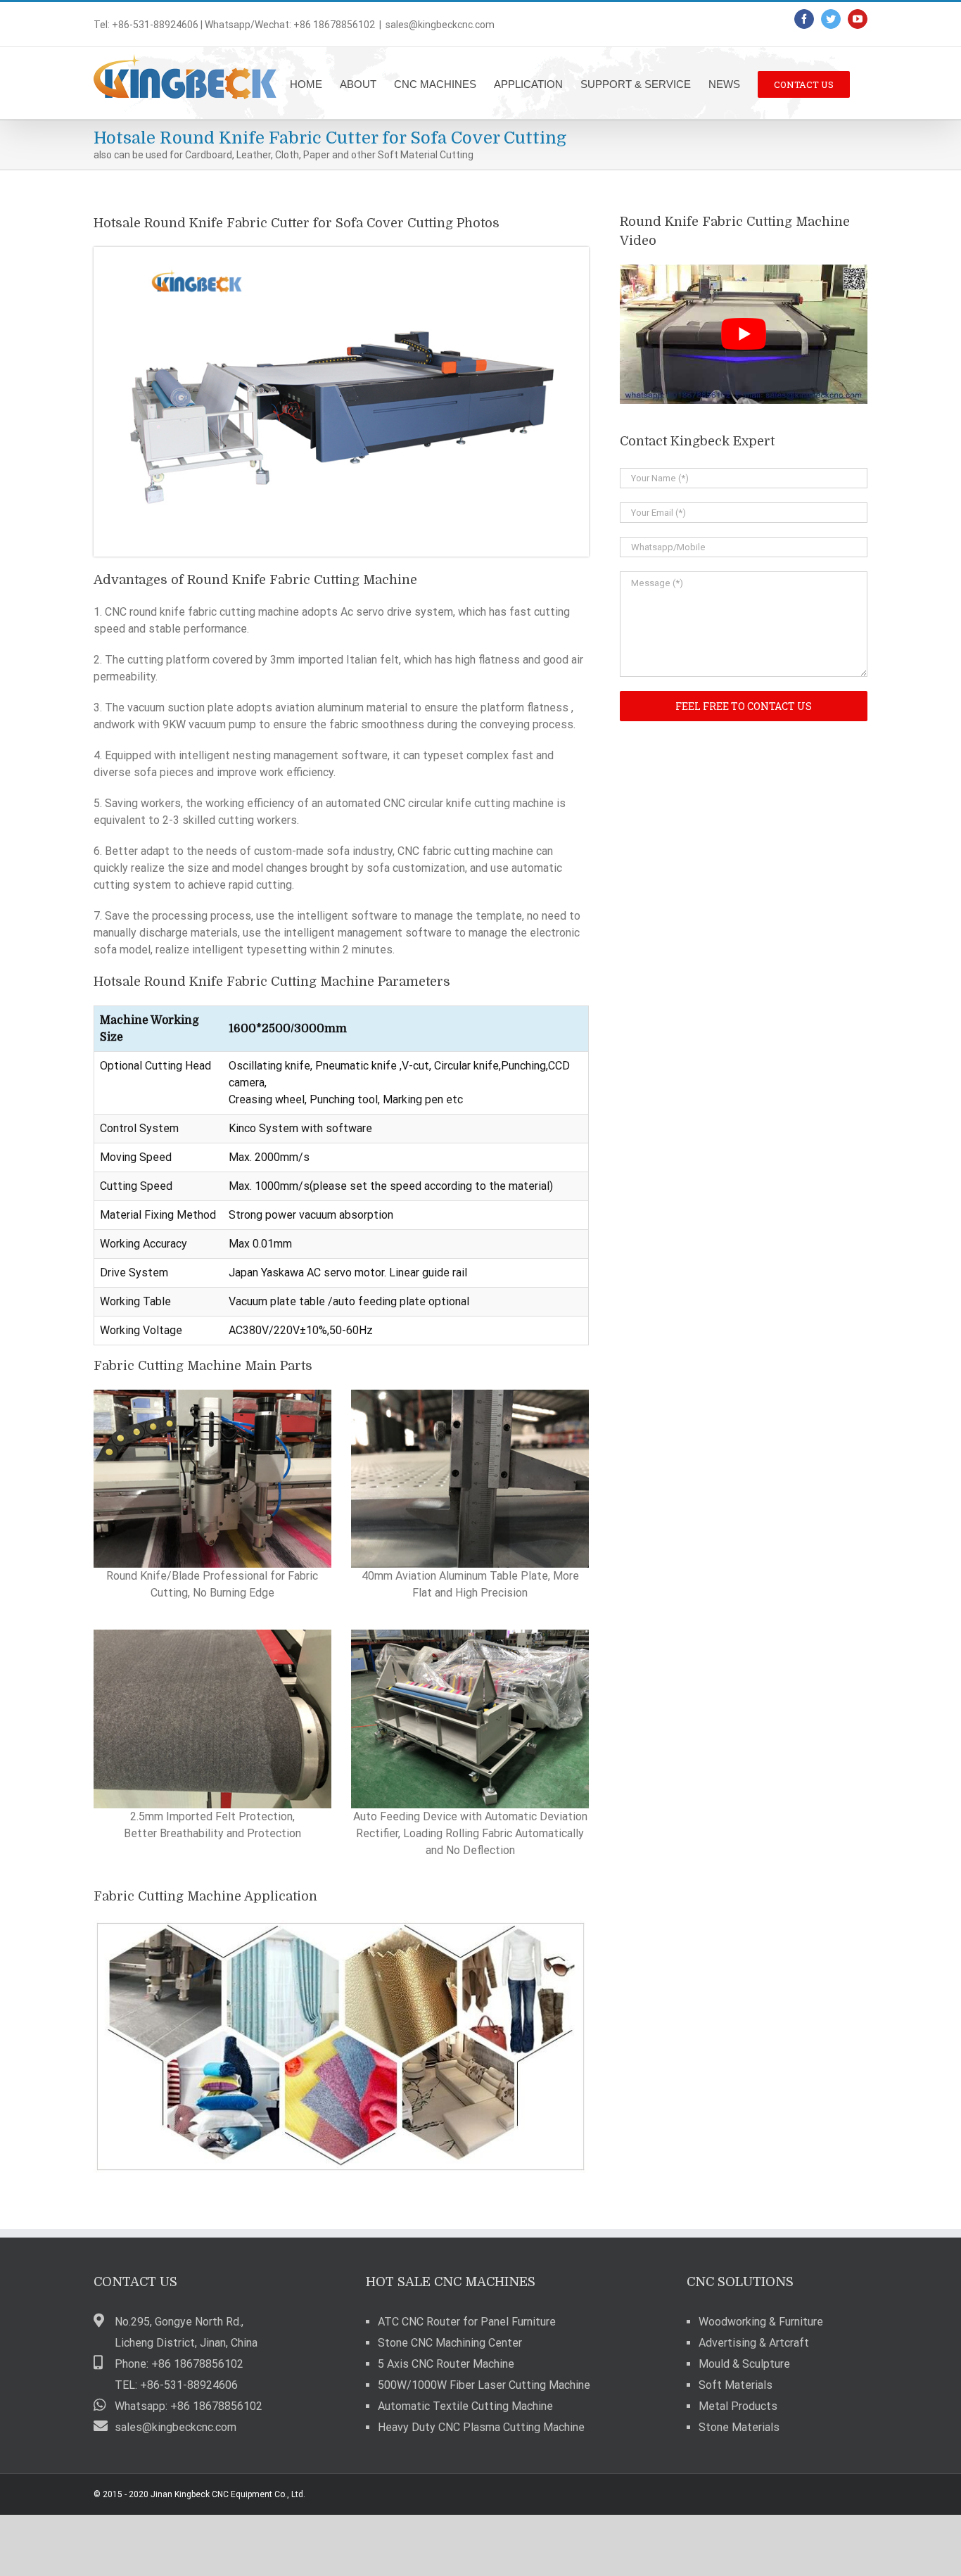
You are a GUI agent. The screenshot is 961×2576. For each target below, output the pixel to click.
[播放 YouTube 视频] (744, 334)
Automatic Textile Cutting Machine (465, 2406)
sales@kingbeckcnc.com (440, 25)
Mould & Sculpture (744, 2364)
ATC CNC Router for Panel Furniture (467, 2322)
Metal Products (738, 2406)
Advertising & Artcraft (754, 2343)
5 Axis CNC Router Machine (446, 2364)
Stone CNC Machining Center (450, 2343)
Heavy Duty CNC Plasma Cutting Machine (481, 2427)
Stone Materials (739, 2427)
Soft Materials (736, 2385)
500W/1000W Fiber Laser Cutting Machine (484, 2385)
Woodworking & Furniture (761, 2322)
